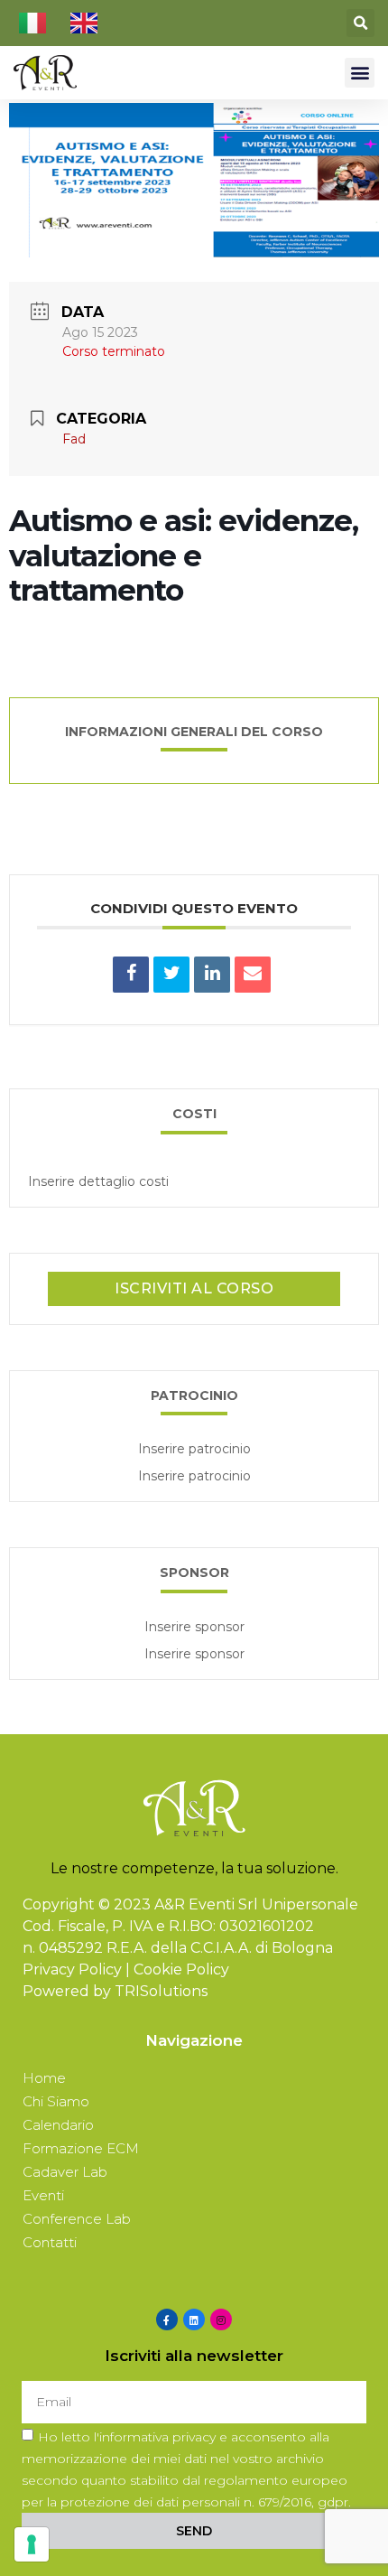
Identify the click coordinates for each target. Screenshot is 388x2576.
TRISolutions (161, 1991)
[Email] (253, 975)
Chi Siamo (56, 2101)
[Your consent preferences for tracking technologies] (32, 2544)
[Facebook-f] (167, 2319)
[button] (360, 23)
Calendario (58, 2125)
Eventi (43, 2195)
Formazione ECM (81, 2148)
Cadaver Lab (65, 2172)
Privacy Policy (72, 1969)
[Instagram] (221, 2319)
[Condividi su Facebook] (131, 975)
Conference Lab (77, 2219)
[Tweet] (171, 975)
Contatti (50, 2242)
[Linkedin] (212, 975)
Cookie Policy (181, 1969)
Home (44, 2078)
